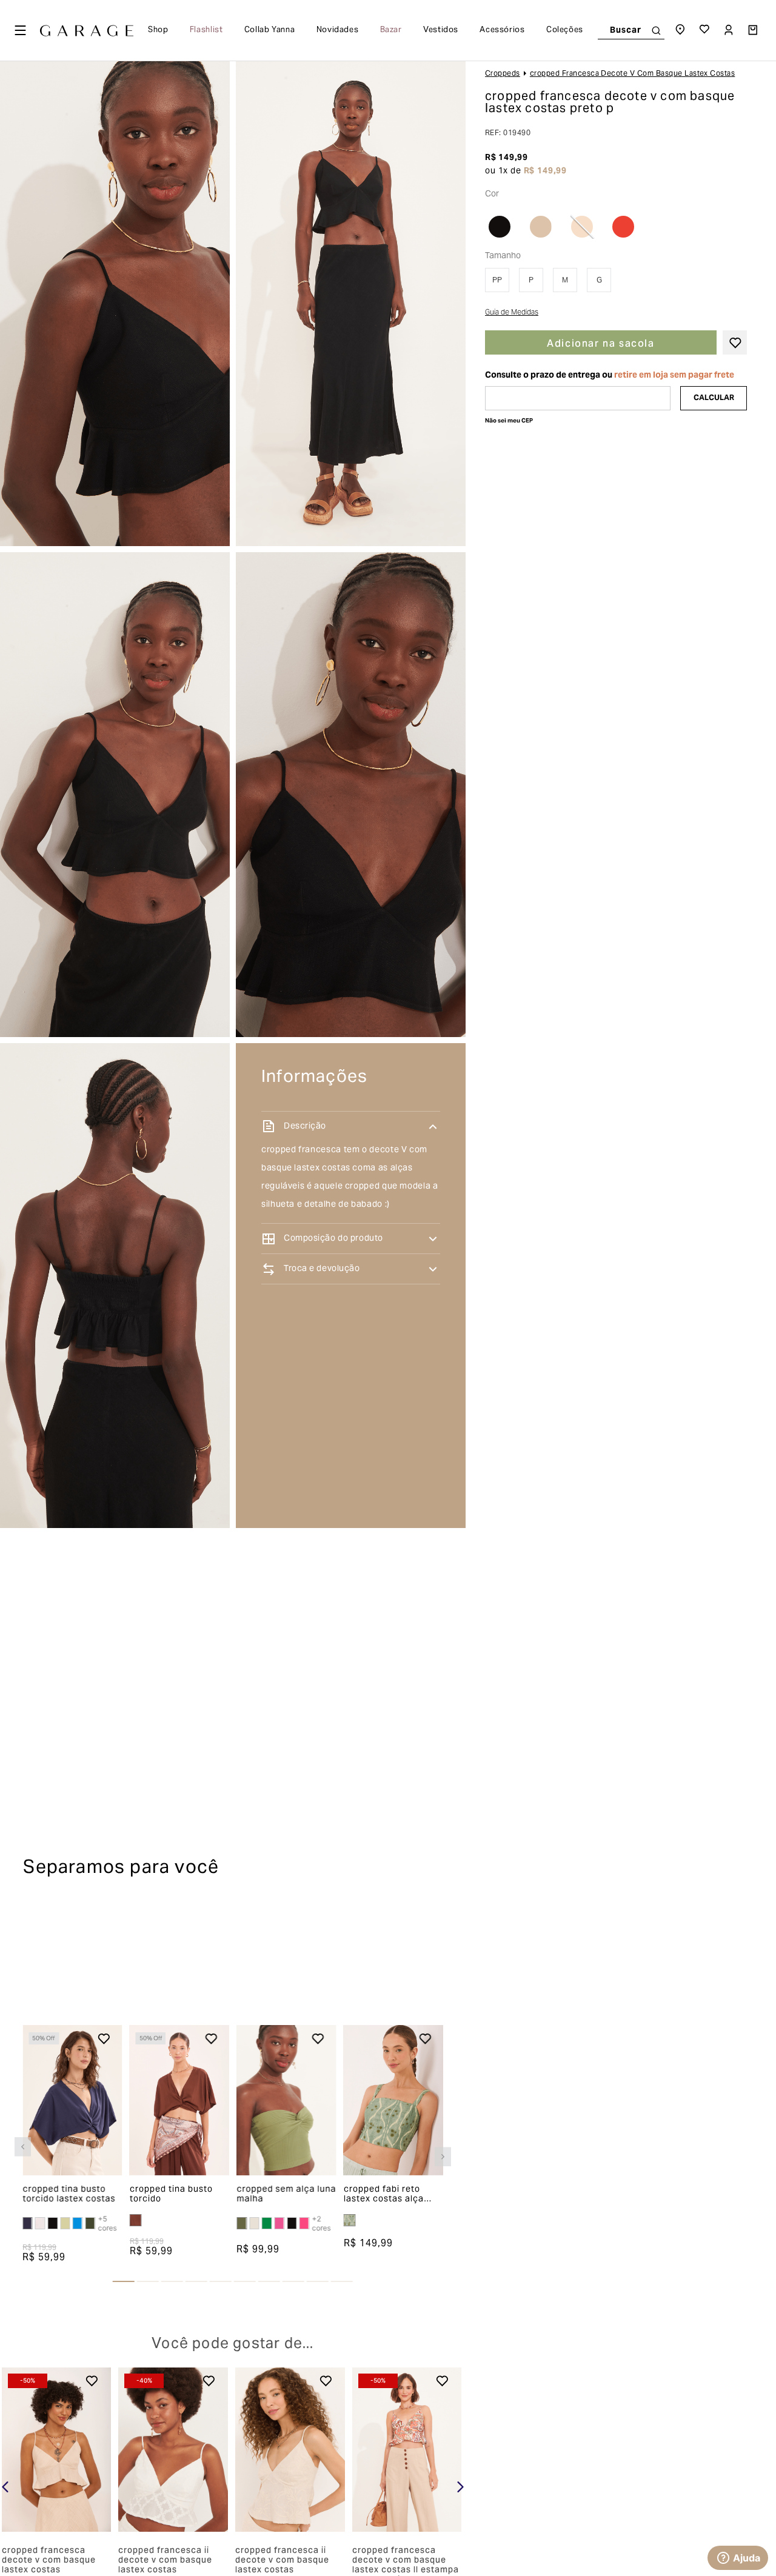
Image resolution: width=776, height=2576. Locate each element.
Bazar (391, 30)
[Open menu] (20, 30)
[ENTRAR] (730, 30)
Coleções (565, 30)
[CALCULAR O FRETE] (714, 398)
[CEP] (578, 398)
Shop (158, 30)
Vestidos (441, 30)
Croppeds (503, 74)
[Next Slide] (460, 2487)
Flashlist (206, 30)
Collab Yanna (270, 30)
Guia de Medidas (512, 313)
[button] (23, 2147)
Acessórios (502, 30)
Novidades (338, 30)
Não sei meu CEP (509, 421)
